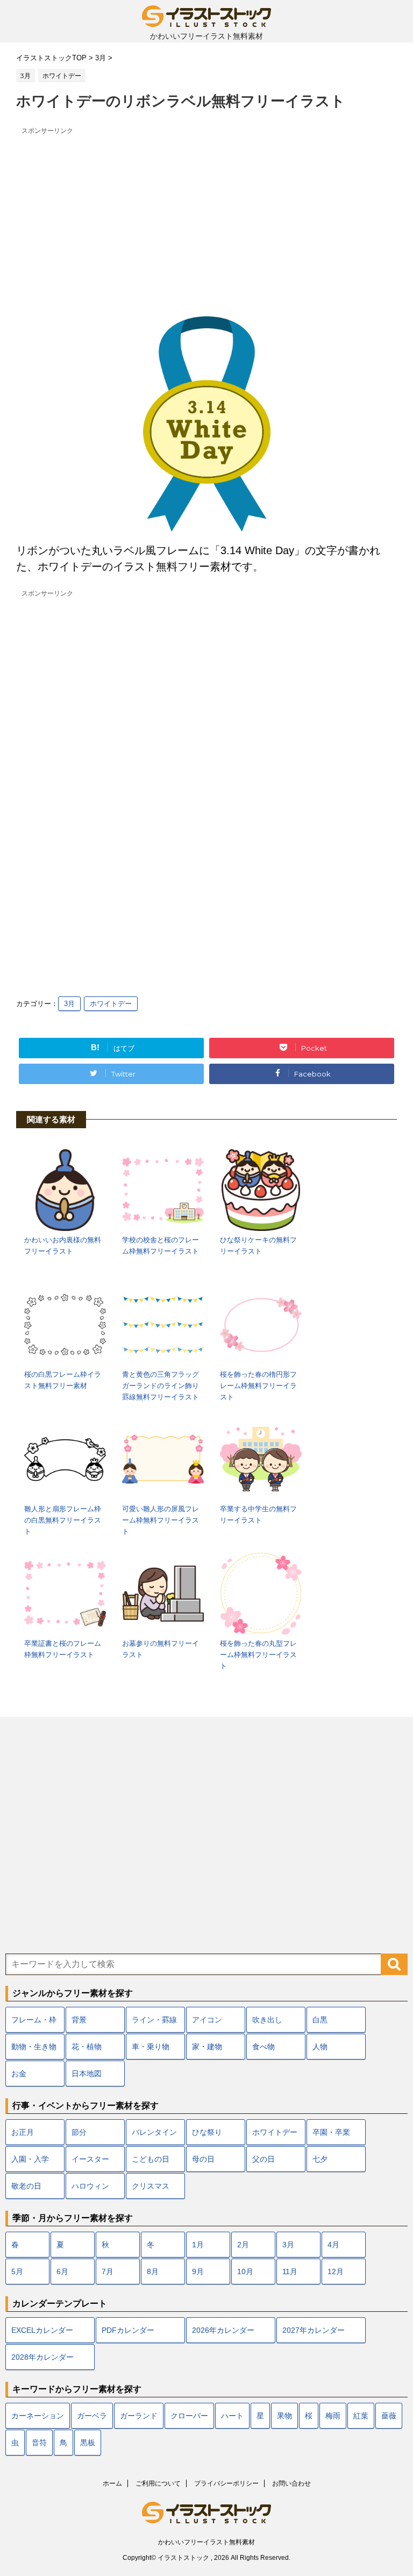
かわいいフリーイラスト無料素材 (206, 2542)
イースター (90, 2159)
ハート (232, 2416)
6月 (62, 2271)
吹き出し (267, 2020)
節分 (79, 2132)
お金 (19, 2073)
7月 (108, 2271)
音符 (39, 2443)
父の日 (264, 2159)
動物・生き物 (34, 2047)
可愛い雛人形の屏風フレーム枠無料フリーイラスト (161, 1520)
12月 (336, 2271)
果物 (284, 2416)
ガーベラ (92, 2416)
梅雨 (333, 2416)
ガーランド (139, 2416)
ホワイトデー (111, 1004)
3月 (69, 1004)
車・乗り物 (151, 2047)
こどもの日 (151, 2159)
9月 (198, 2271)
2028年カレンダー (42, 2357)
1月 (198, 2245)
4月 (333, 2245)
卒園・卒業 (331, 2132)
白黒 (320, 2020)
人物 (320, 2047)
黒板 (88, 2443)
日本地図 (87, 2073)
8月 (153, 2271)
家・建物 (207, 2047)
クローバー (189, 2416)
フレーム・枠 (34, 2020)
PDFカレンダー (128, 2330)
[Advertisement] (206, 214)
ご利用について (158, 2483)
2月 (243, 2245)
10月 (245, 2271)
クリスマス (151, 2186)
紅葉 (361, 2416)
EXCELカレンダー (42, 2330)
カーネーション (38, 2416)
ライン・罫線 (154, 2020)
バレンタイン (154, 2132)
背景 (79, 2020)
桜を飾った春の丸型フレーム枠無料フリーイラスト (258, 1655)
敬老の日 (26, 2186)
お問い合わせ (291, 2483)
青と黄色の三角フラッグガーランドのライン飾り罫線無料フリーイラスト (161, 1386)
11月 (290, 2271)
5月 (17, 2271)
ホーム (112, 2483)
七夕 (320, 2159)
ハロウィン (90, 2186)
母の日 (203, 2159)
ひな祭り (207, 2132)
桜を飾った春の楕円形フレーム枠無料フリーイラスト (258, 1386)
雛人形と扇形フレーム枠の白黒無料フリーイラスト (63, 1520)
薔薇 (389, 2416)
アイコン (207, 2020)
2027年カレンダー (314, 2330)
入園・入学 (30, 2159)
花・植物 (87, 2047)
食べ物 (264, 2047)
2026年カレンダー (223, 2330)
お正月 (23, 2132)
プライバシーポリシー (226, 2483)
